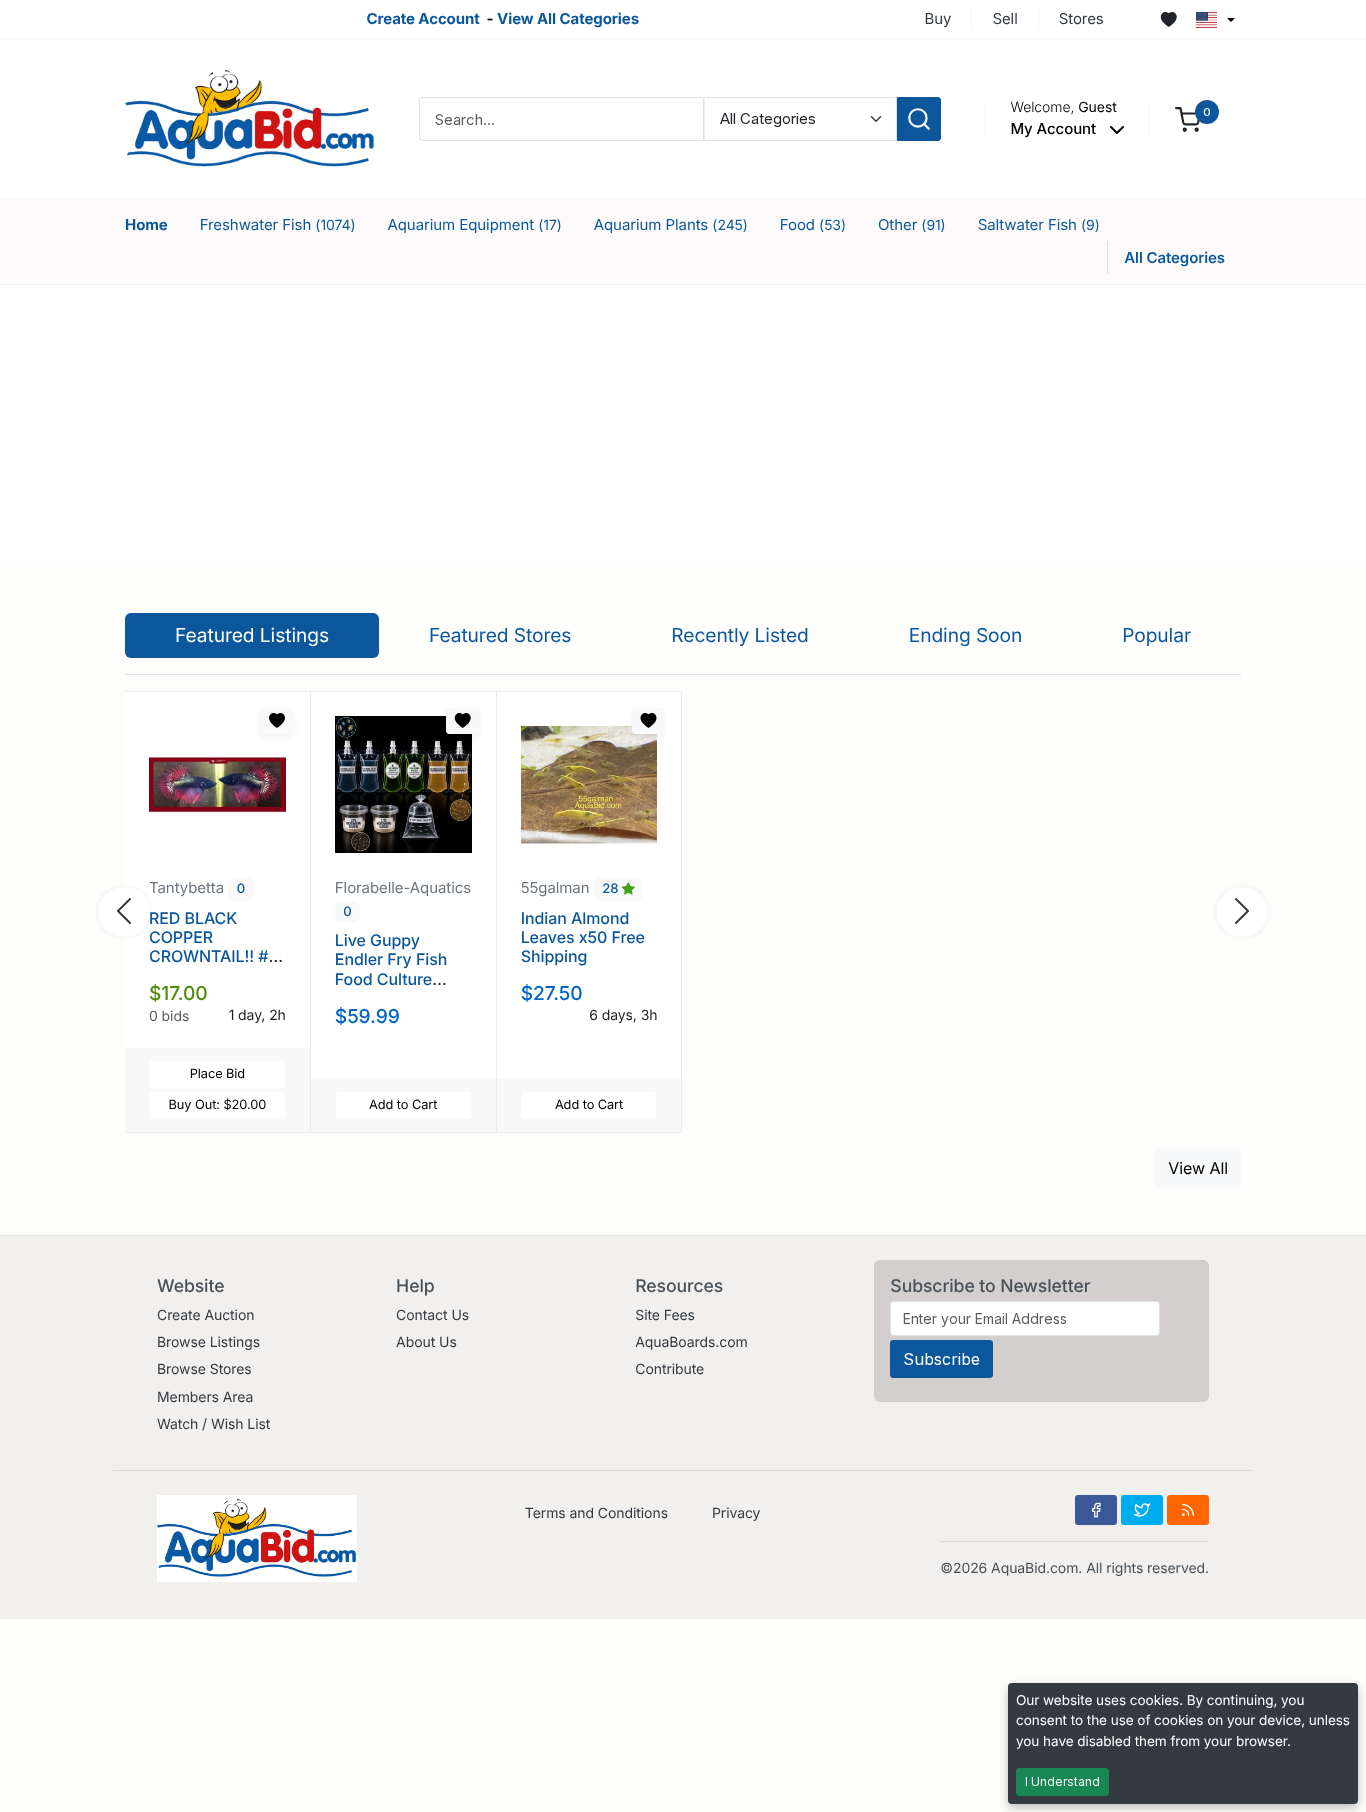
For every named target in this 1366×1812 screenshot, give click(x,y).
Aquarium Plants (671, 224)
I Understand (1062, 1781)
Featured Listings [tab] (252, 635)
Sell (1004, 18)
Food (813, 224)
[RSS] (1188, 1510)
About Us (426, 1342)
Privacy (736, 1513)
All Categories (1174, 257)
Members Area (205, 1397)
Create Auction (205, 1315)
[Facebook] (1096, 1510)
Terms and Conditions (596, 1513)
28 (612, 889)
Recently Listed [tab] (739, 635)
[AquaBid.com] (250, 117)
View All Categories (568, 18)
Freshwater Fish (278, 224)
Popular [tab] (1156, 635)
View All (1198, 1168)
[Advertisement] (683, 425)
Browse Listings (208, 1342)
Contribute (669, 1369)
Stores (1081, 18)
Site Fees (665, 1315)
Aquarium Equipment (475, 224)
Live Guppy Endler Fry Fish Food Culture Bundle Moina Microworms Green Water (391, 988)
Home (146, 224)
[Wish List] (1169, 20)
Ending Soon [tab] (966, 635)
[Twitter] (1142, 1510)
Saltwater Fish (1039, 224)
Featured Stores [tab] (500, 635)
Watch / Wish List (213, 1424)
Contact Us (432, 1315)
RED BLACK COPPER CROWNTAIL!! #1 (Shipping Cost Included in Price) (215, 956)
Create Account (422, 18)
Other (912, 224)
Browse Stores (204, 1369)
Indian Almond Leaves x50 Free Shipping (583, 937)
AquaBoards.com (691, 1342)
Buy (938, 18)
